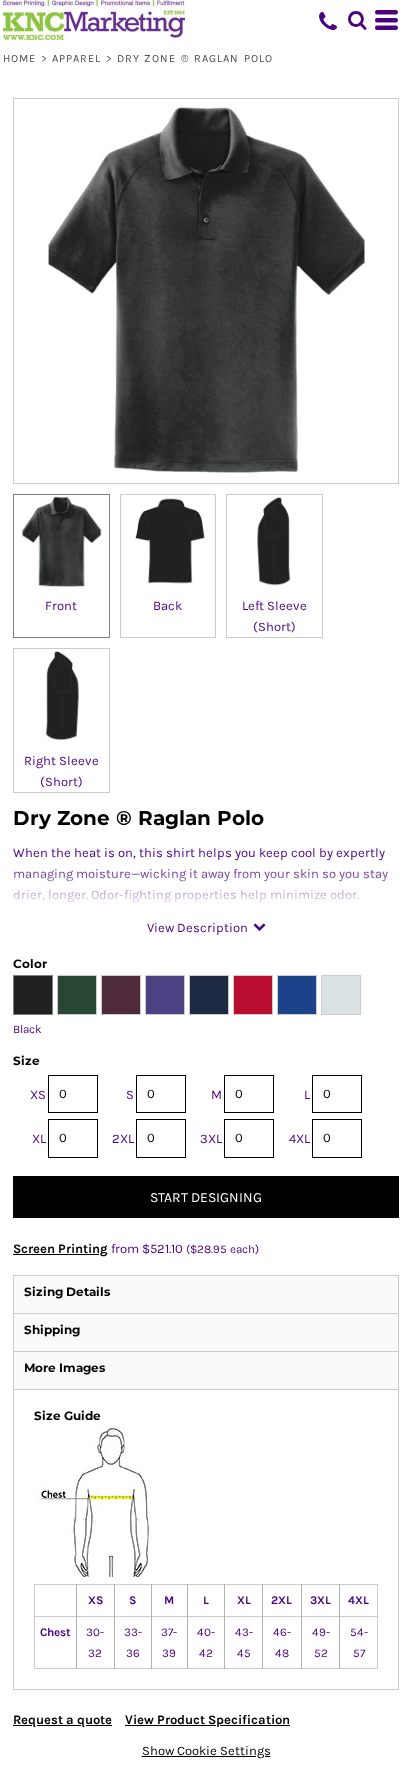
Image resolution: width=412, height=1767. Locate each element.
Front (61, 605)
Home (19, 58)
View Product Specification (207, 1719)
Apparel (77, 58)
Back (167, 605)
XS (38, 1094)
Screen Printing (60, 1248)
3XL (211, 1138)
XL (39, 1138)
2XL (123, 1138)
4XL (299, 1138)
